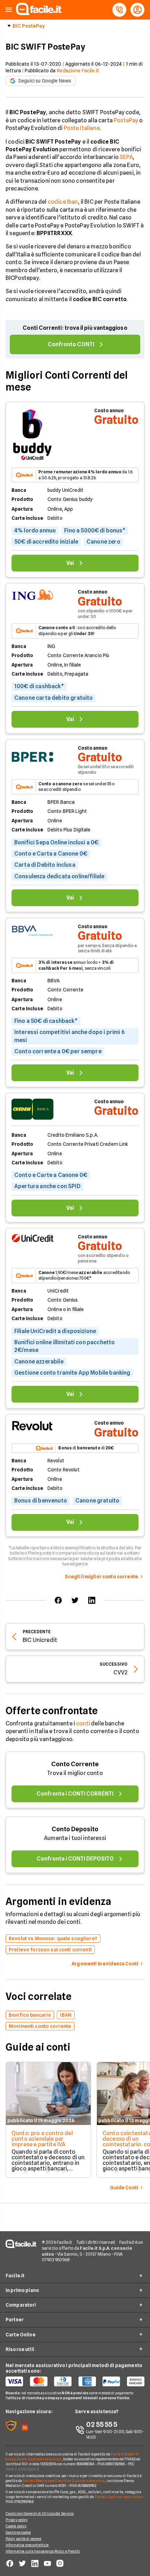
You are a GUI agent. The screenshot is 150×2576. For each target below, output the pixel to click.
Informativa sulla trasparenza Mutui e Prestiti (43, 2551)
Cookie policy (16, 2526)
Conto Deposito (75, 1829)
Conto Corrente (75, 1764)
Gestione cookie (18, 2532)
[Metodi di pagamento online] (75, 2381)
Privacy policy (17, 2520)
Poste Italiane (82, 128)
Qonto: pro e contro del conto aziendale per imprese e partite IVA (42, 2139)
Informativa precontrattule (27, 2545)
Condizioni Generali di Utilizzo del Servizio (40, 2513)
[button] (9, 10)
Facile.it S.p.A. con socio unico (118, 2497)
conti (83, 1723)
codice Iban (63, 202)
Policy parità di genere (23, 2539)
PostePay (126, 120)
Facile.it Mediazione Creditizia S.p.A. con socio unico (64, 2481)
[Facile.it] (39, 13)
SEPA (126, 157)
